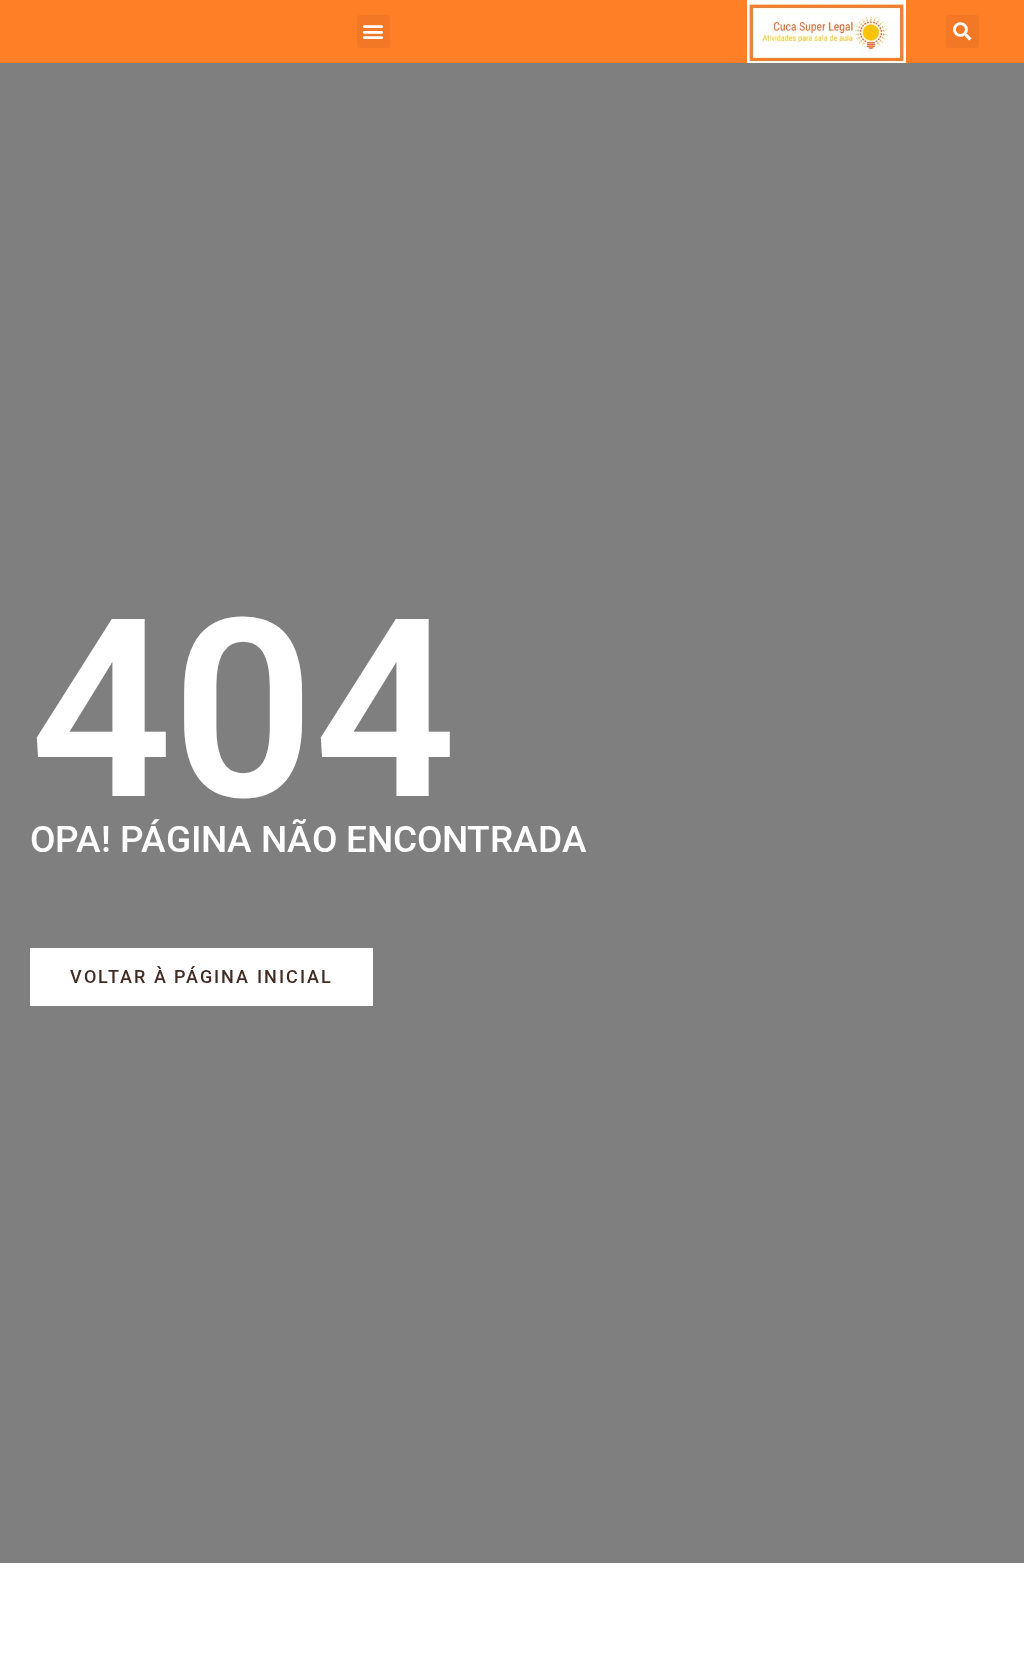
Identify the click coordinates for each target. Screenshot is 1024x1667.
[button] (373, 31)
